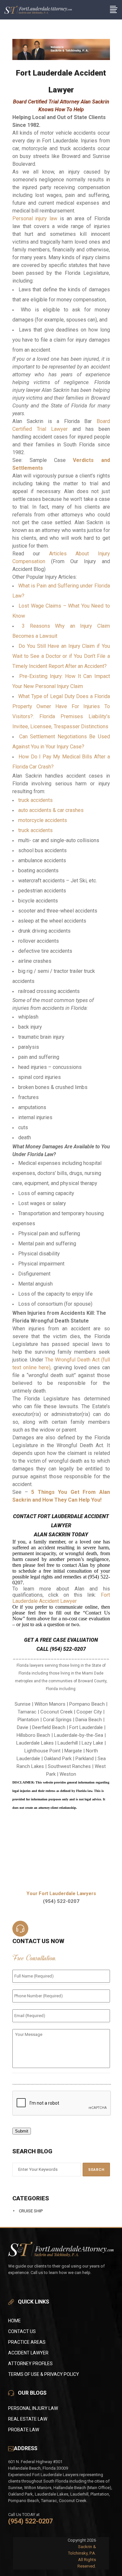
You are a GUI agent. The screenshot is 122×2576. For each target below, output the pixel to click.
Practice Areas (27, 2342)
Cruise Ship (31, 2211)
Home (14, 2321)
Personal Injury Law (33, 2408)
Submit (22, 2131)
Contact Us (22, 2331)
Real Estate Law (28, 2419)
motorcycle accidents (43, 820)
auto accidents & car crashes (51, 810)
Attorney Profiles (30, 2364)
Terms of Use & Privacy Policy (44, 2374)
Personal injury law (35, 218)
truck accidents (35, 800)
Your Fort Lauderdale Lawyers (61, 1893)
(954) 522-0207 (30, 2521)
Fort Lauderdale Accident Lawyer (61, 1598)
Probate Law (24, 2430)
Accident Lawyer (28, 2353)
